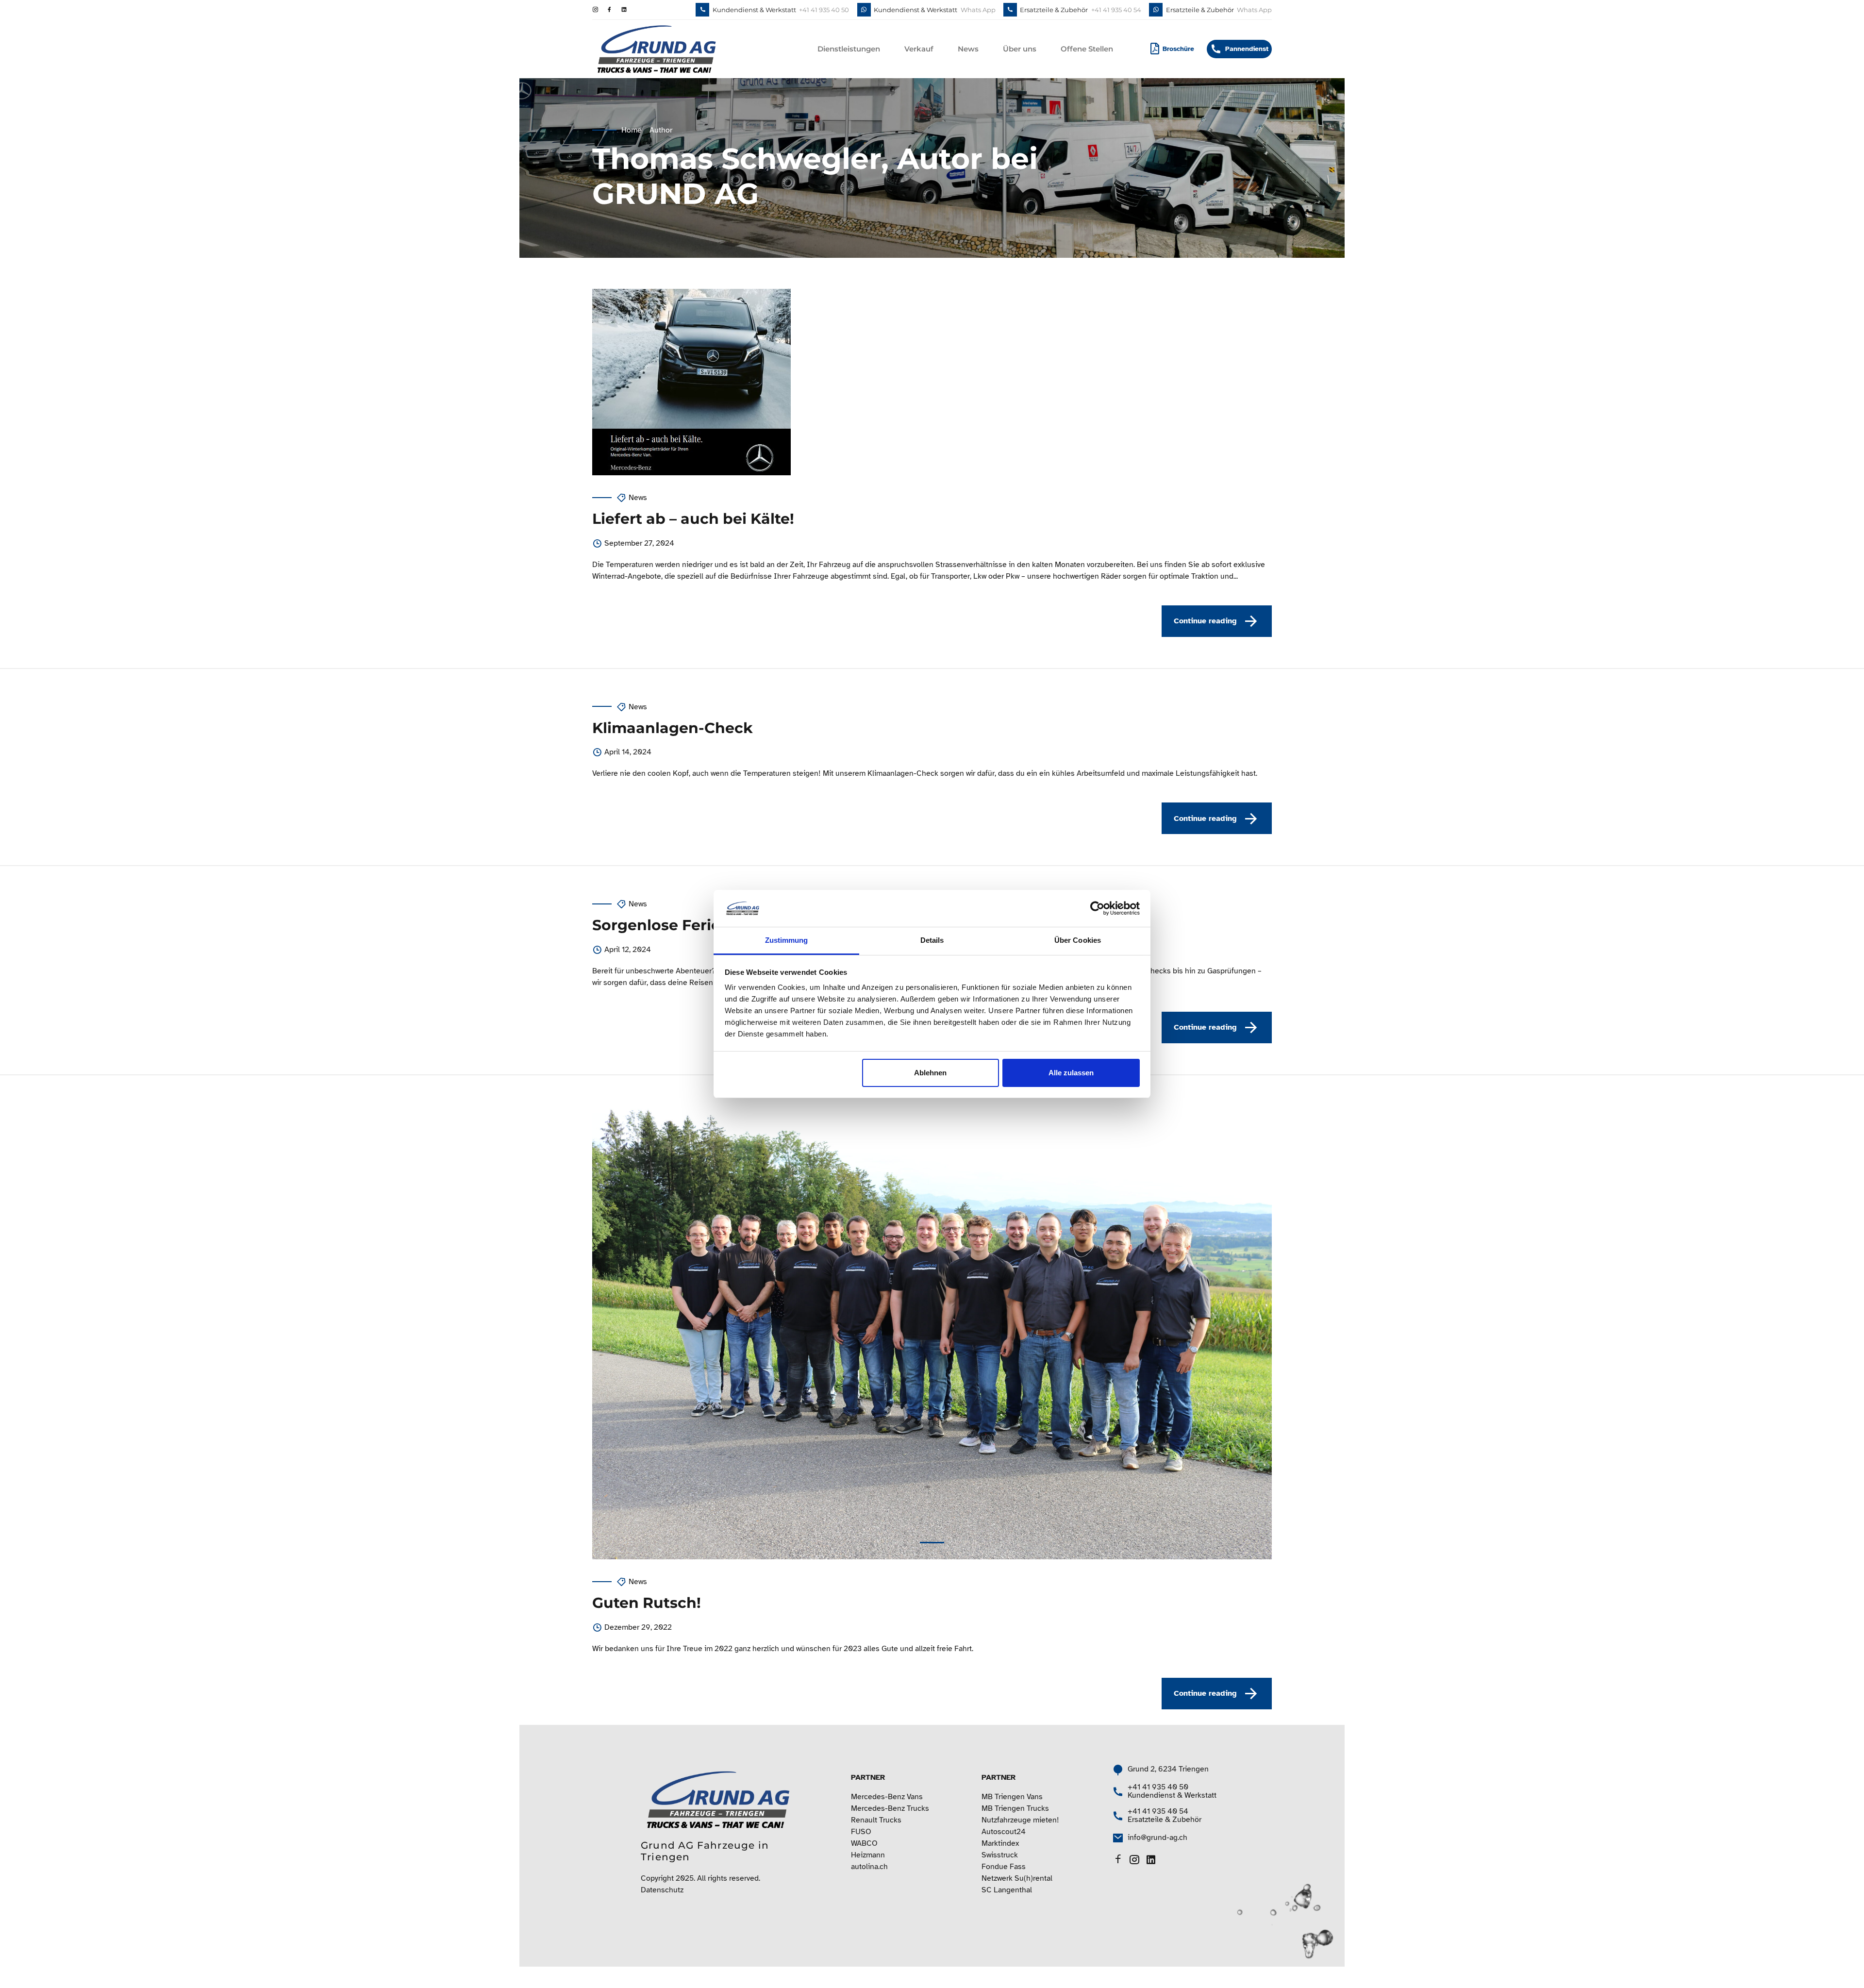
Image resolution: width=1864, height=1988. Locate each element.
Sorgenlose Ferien (661, 925)
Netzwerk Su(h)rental (1017, 1878)
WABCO (864, 1843)
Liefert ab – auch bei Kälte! (693, 519)
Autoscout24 (1004, 1832)
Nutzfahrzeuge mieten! (1020, 1820)
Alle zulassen (1071, 1073)
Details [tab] (932, 940)
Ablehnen (930, 1073)
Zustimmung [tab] (787, 940)
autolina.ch (869, 1867)
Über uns (1020, 49)
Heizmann (868, 1855)
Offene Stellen (1087, 49)
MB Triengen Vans (1012, 1797)
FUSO (861, 1832)
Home (632, 130)
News (968, 49)
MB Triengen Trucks (1015, 1808)
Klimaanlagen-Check (673, 728)
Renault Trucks (876, 1820)
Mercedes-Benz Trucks (890, 1808)
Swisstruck (1000, 1855)
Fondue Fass (1004, 1867)
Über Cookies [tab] (1078, 940)
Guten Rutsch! (647, 1603)
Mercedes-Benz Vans (887, 1797)
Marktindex (1000, 1843)
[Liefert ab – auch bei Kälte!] (932, 382)
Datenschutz (662, 1890)
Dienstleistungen (849, 49)
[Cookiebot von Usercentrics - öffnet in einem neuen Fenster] (1097, 908)
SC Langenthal (1007, 1890)
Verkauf (919, 49)
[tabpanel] (932, 1333)
